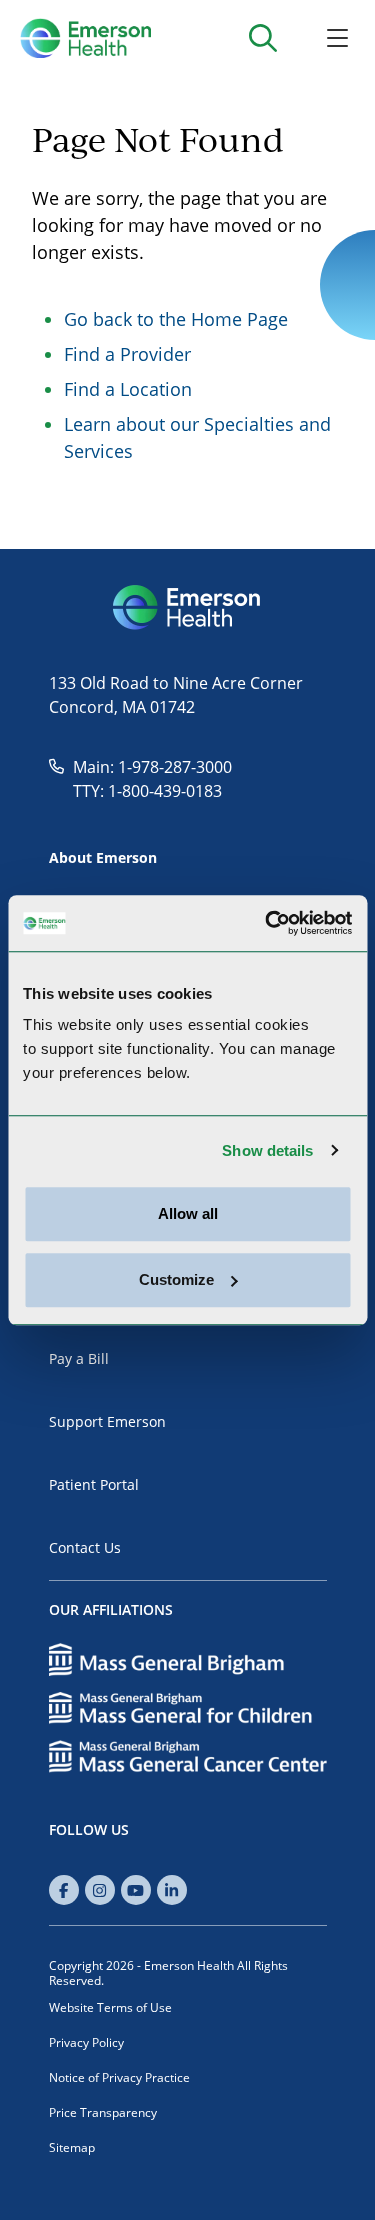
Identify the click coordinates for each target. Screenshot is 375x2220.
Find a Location (128, 389)
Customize (176, 1279)
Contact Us (85, 1547)
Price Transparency (103, 2112)
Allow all (188, 1213)
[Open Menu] (337, 37)
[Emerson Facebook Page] (64, 1890)
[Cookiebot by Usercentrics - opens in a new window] (267, 923)
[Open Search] (262, 37)
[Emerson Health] (188, 608)
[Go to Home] (85, 38)
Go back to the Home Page (176, 319)
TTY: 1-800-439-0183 (147, 791)
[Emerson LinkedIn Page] (172, 1890)
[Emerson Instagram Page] (100, 1890)
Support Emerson (107, 1421)
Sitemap (72, 2147)
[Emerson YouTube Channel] (136, 1890)
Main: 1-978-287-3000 (152, 767)
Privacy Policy (86, 2042)
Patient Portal (94, 1484)
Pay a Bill (79, 1358)
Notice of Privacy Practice (119, 2077)
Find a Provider (127, 354)
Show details (267, 1150)
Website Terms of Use (110, 2007)
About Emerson (103, 857)
